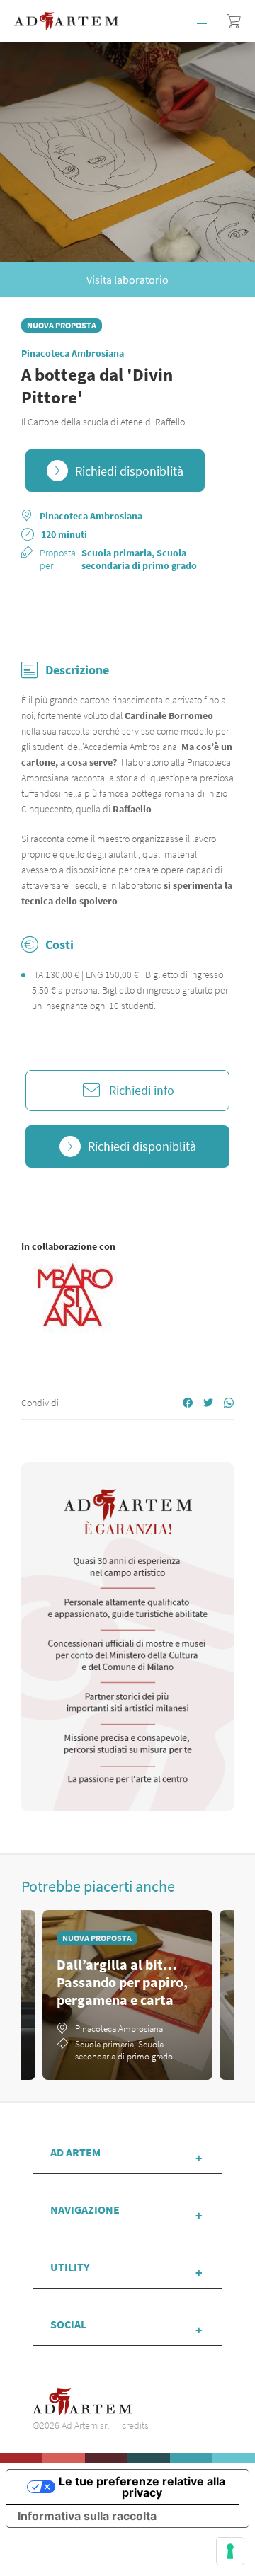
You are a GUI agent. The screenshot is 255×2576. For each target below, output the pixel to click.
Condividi (40, 1403)
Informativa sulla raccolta (87, 2516)
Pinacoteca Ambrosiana (73, 353)
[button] (203, 21)
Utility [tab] (70, 2267)
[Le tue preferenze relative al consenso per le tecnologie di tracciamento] (230, 2551)
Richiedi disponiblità (129, 471)
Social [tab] (68, 2324)
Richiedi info (142, 1090)
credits (135, 2425)
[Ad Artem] (66, 21)
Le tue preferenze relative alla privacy (142, 2487)
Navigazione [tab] (85, 2209)
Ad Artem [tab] (75, 2152)
